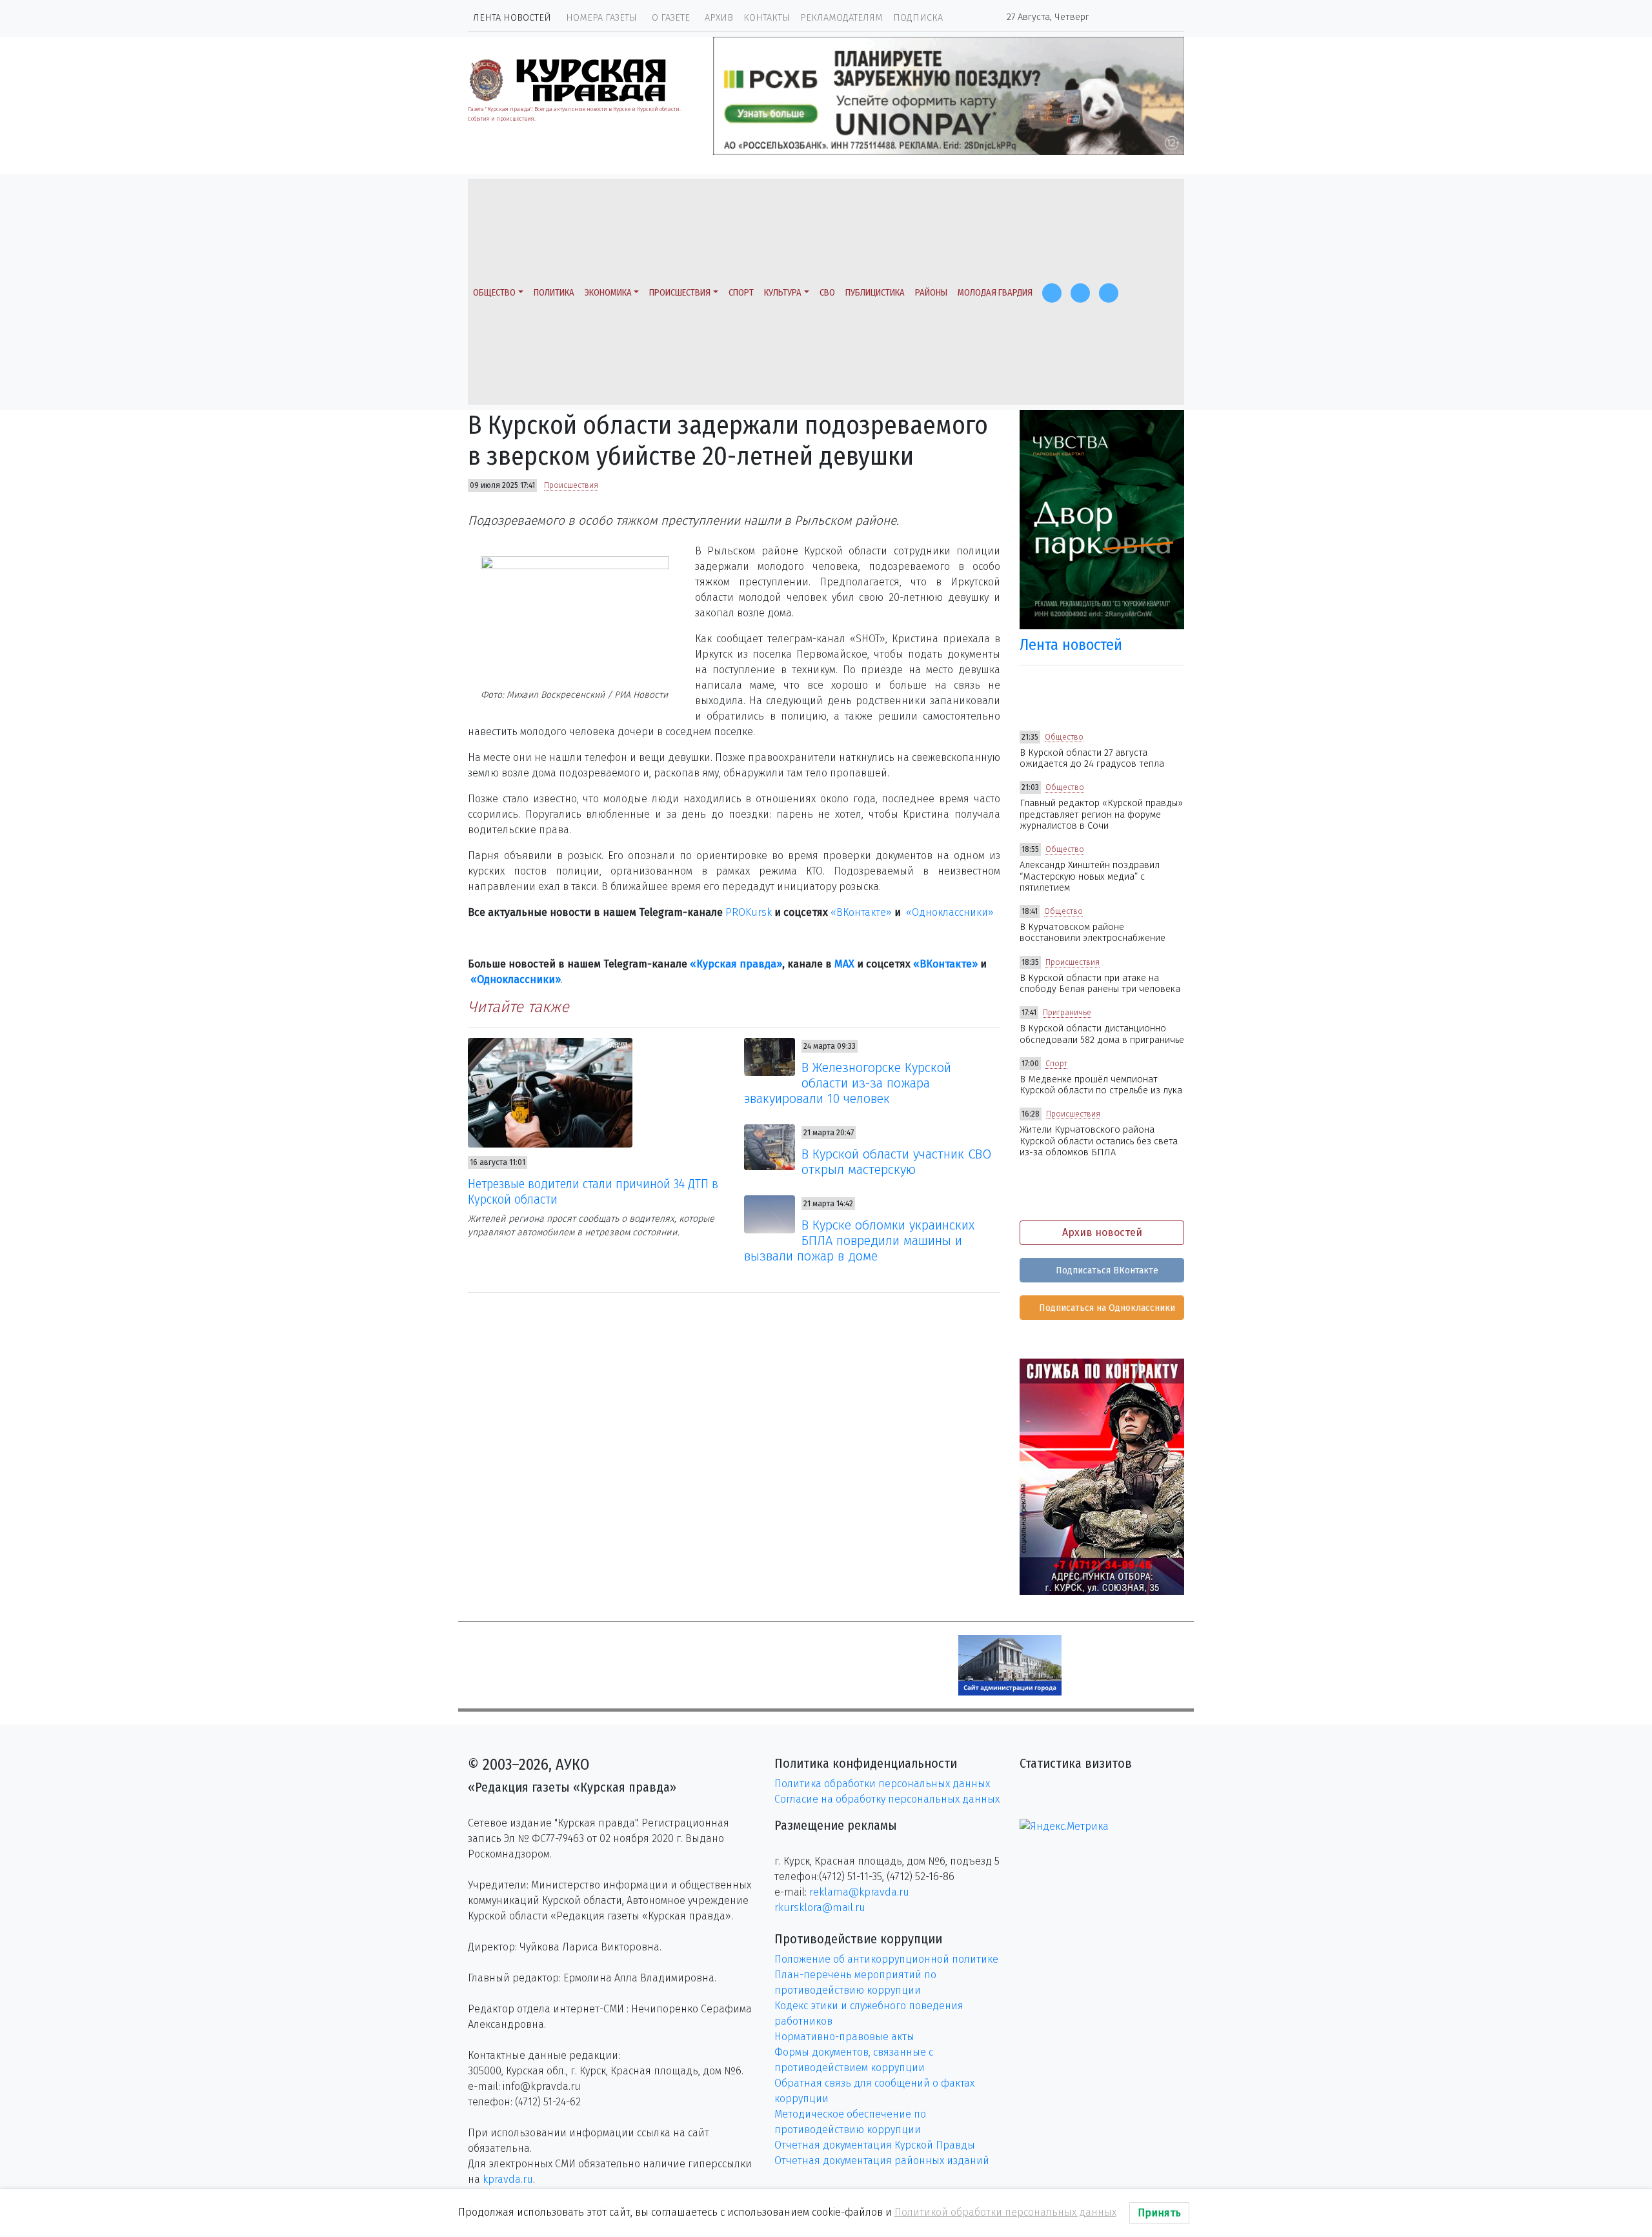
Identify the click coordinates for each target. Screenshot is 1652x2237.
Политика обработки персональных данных (882, 1784)
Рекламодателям (841, 18)
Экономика (608, 293)
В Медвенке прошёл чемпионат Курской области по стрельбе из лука (1101, 1085)
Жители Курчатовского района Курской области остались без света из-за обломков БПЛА (1099, 1141)
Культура (783, 293)
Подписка (918, 18)
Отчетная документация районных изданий (882, 2161)
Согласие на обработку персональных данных (887, 1799)
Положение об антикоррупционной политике (886, 1959)
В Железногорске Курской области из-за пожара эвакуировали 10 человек (848, 1083)
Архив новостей (1102, 1232)
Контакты (767, 18)
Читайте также (519, 1007)
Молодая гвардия (995, 293)
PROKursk (749, 912)
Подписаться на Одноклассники (1106, 1308)
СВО (827, 293)
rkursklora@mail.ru (820, 1908)
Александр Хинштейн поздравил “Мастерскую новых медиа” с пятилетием (1090, 876)
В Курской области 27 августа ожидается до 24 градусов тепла (1092, 758)
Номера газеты (601, 18)
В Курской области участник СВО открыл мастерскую (896, 1162)
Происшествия (680, 293)
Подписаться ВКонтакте (1106, 1270)
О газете (671, 18)
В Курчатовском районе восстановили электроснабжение (1093, 933)
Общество (494, 293)
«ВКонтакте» (861, 912)
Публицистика (875, 293)
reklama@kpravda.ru (859, 1892)
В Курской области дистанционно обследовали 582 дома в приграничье (1102, 1034)
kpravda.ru (508, 2179)
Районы (931, 293)
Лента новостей (512, 18)
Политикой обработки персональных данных (1005, 2212)
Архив (719, 18)
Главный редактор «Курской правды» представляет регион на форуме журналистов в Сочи (1101, 815)
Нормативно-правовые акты (844, 2037)
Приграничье (1067, 1013)
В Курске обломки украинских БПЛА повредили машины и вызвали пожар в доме (860, 1240)
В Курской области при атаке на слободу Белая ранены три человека (1100, 984)
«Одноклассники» (950, 912)
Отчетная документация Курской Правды (875, 2145)
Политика (554, 293)
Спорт (741, 293)
